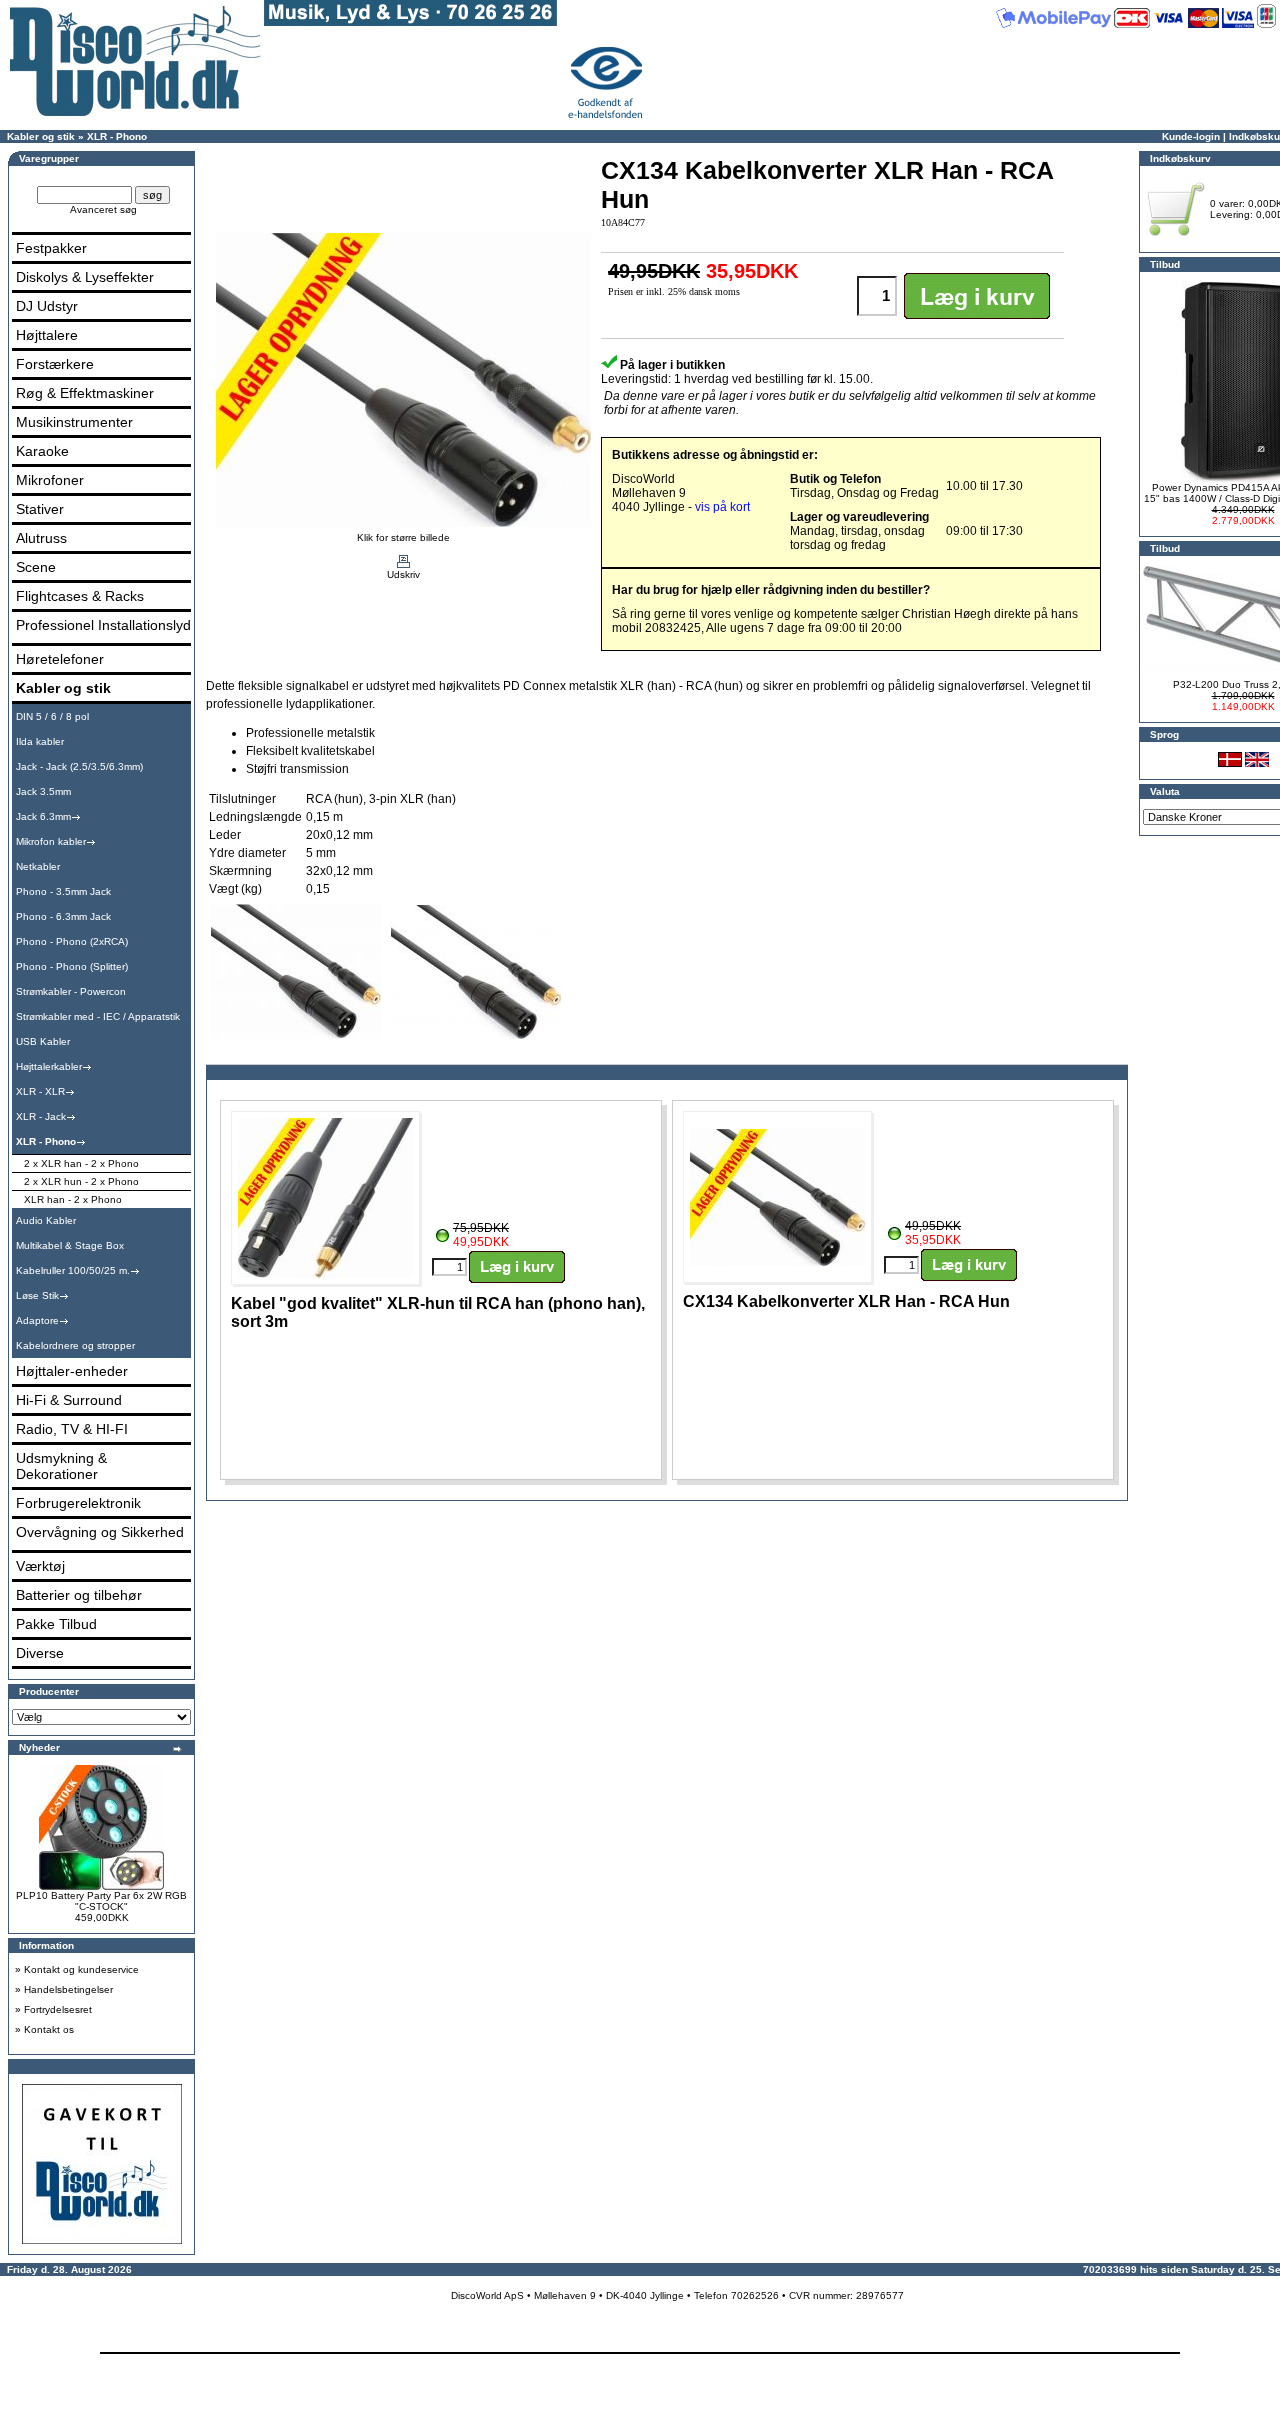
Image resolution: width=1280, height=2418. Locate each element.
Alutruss (41, 538)
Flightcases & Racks (80, 596)
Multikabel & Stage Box (70, 1245)
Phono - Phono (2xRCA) (72, 941)
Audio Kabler (46, 1220)
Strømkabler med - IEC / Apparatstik (98, 1016)
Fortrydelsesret (58, 2009)
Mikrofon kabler (51, 841)
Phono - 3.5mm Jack (63, 891)
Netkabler (38, 866)
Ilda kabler (40, 741)
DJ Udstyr (47, 306)
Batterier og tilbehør (79, 1595)
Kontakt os (49, 2029)
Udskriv (403, 574)
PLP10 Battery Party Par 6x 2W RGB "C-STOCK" (101, 1901)
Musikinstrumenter (74, 422)
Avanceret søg (103, 209)
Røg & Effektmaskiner (85, 393)
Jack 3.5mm (43, 791)
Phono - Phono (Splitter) (72, 966)
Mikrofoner (50, 480)
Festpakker (51, 248)
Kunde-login (1191, 136)
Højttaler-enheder (72, 1371)
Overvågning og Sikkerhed (100, 1532)
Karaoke (42, 451)
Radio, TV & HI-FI (72, 1429)
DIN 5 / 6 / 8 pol (52, 716)
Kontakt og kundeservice (81, 1969)
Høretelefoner (60, 659)
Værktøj (40, 1566)
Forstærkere (55, 364)
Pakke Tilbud (56, 1624)
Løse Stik (37, 1295)
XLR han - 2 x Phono (73, 1199)
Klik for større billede (403, 537)
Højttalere (47, 335)
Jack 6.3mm (43, 816)
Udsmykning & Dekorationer (61, 1466)
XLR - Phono (117, 136)
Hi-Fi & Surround (69, 1400)
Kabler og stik (41, 136)
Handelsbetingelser (68, 1989)
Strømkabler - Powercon (71, 991)
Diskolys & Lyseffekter (85, 277)
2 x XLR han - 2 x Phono (81, 1163)
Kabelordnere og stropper (75, 1345)
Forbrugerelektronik (78, 1503)
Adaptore (37, 1320)
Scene (36, 567)
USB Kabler (43, 1041)
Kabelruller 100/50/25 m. (73, 1270)
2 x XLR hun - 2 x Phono (81, 1181)
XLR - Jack (41, 1116)
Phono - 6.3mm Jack (63, 916)
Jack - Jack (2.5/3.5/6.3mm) (79, 766)
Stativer (40, 509)
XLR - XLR (40, 1091)
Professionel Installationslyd (103, 625)
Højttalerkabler (49, 1066)
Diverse (40, 1653)
